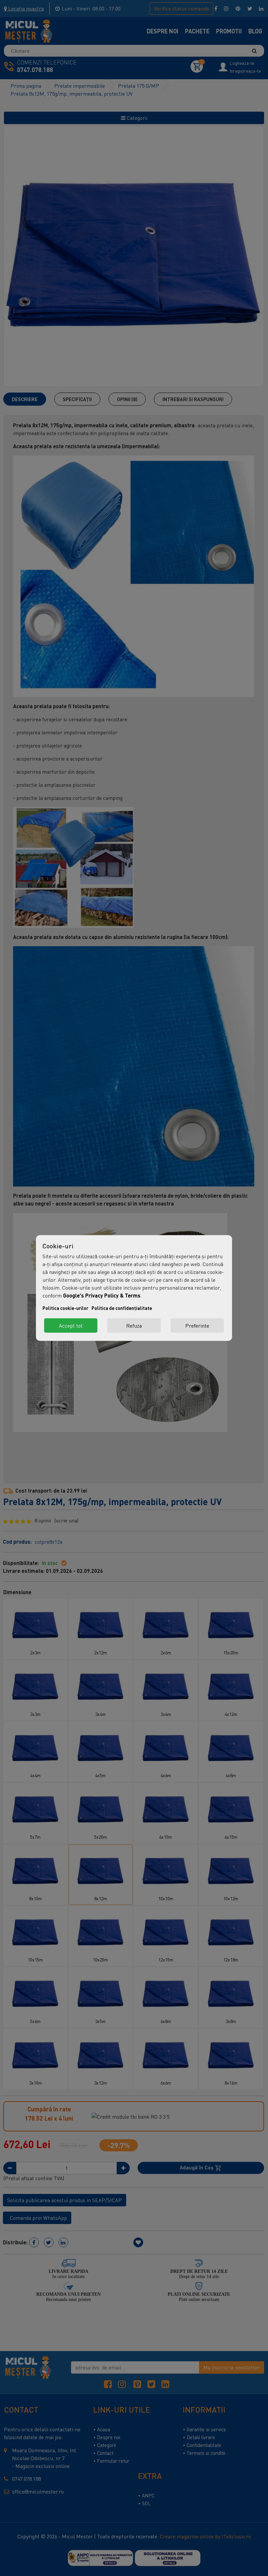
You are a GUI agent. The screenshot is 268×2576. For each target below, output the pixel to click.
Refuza (134, 1326)
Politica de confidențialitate (122, 1308)
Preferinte (197, 1326)
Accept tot (71, 1326)
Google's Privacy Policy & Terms (102, 1295)
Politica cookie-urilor (65, 1308)
